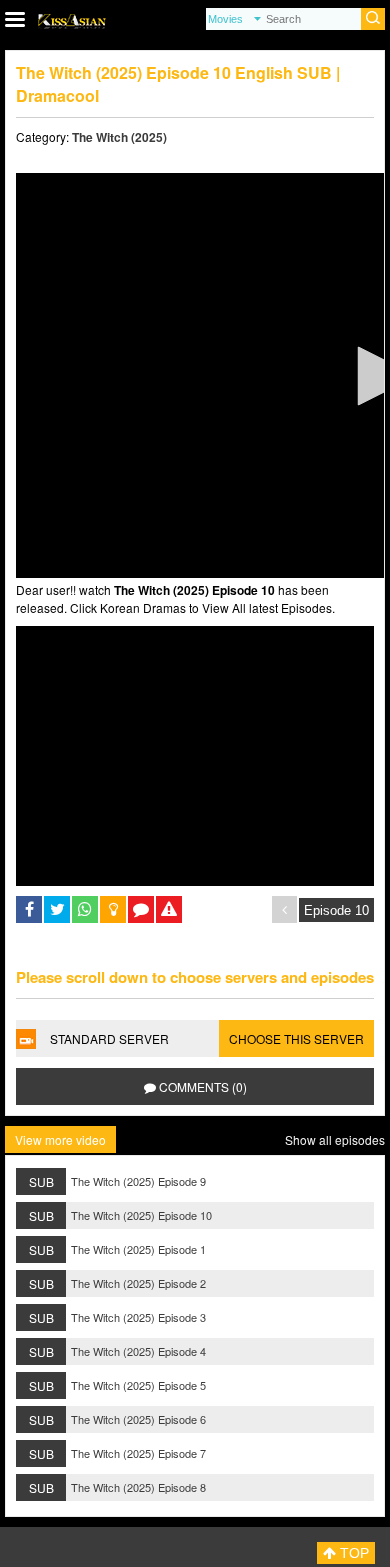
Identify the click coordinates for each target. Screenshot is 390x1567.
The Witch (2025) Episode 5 (138, 1385)
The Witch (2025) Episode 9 (138, 1181)
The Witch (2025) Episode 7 (138, 1453)
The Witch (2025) (119, 137)
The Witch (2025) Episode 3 (138, 1317)
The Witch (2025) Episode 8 (138, 1487)
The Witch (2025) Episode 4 (138, 1351)
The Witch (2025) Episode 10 (141, 1215)
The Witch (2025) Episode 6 (138, 1419)
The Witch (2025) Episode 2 (138, 1283)
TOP (352, 1553)
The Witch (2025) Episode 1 (138, 1249)
